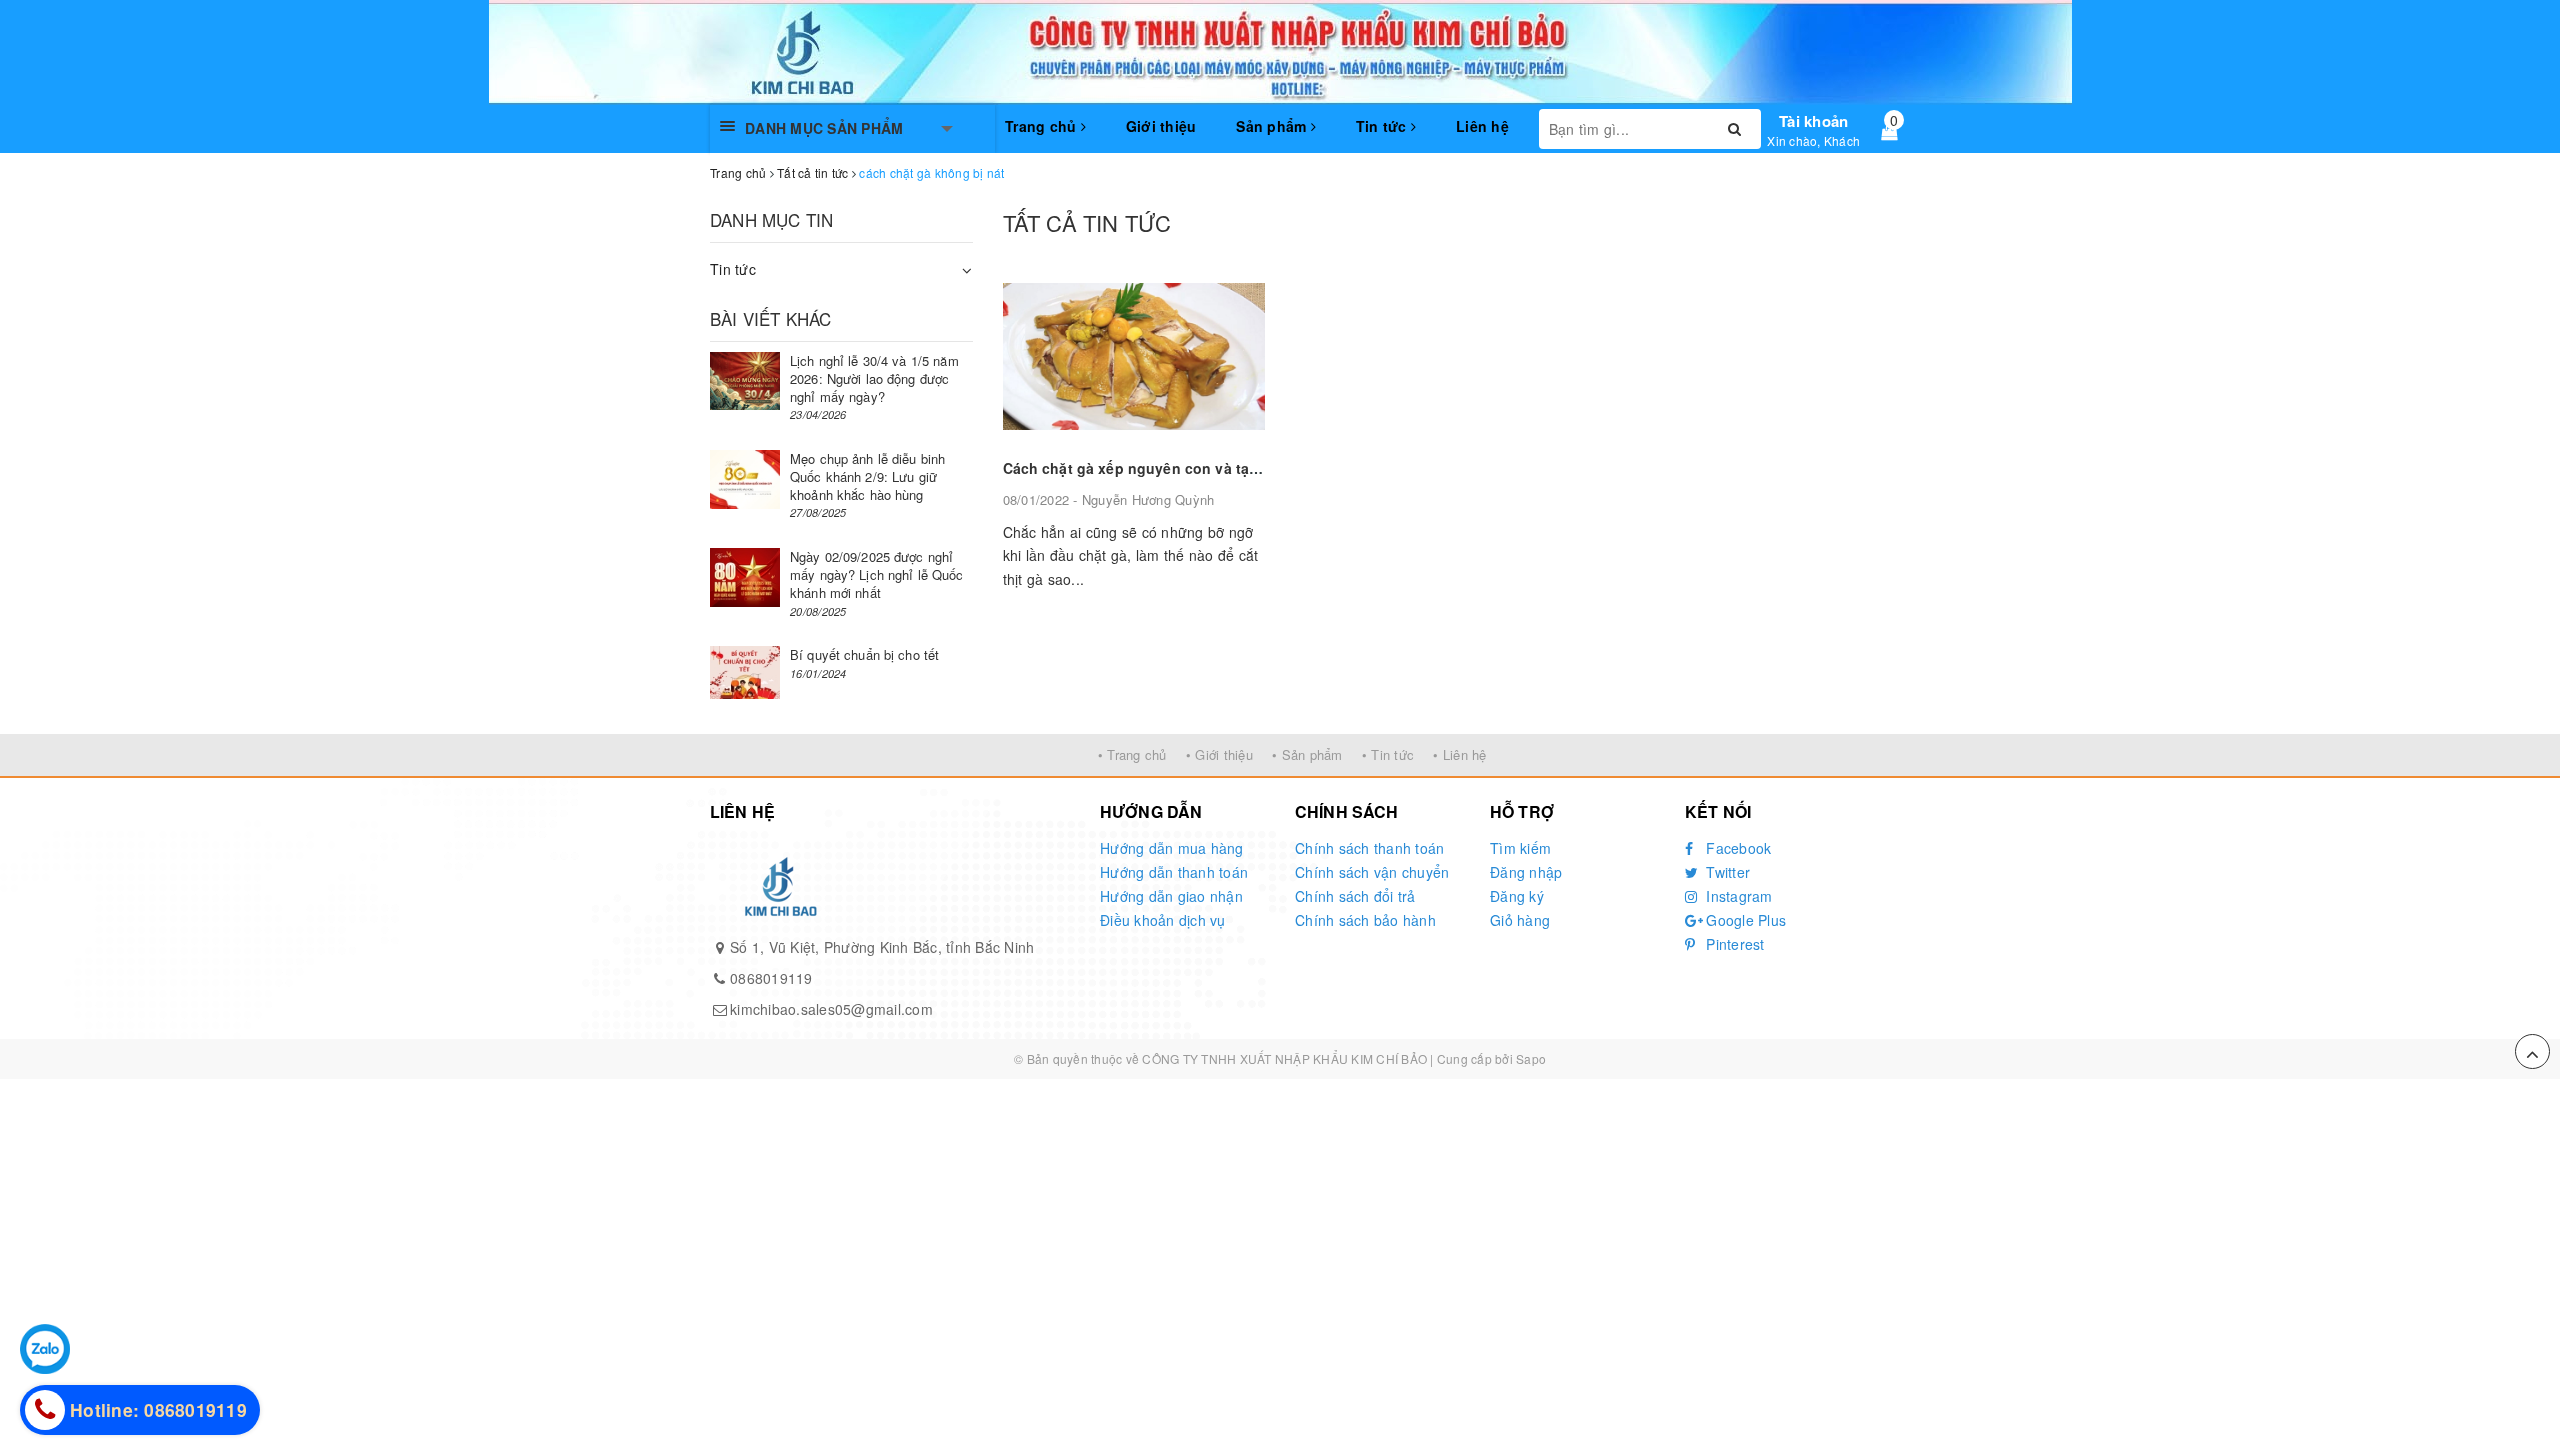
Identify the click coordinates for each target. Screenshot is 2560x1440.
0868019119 (771, 978)
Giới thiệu (1161, 126)
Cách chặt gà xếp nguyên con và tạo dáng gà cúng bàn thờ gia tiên (1239, 468)
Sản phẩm (1273, 126)
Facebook (1736, 848)
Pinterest (1733, 944)
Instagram (1737, 896)
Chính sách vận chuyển (1372, 872)
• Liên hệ (1459, 754)
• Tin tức (1388, 754)
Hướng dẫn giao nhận (1171, 896)
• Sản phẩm (1307, 754)
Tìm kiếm (1520, 848)
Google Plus (1744, 920)
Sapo (1531, 1058)
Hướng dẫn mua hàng (1172, 848)
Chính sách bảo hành (1365, 920)
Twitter (1726, 872)
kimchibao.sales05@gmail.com (831, 1009)
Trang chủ (1043, 126)
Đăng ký (1517, 896)
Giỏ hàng (1520, 920)
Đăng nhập (1526, 872)
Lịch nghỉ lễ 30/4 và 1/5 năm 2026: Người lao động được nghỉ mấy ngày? (874, 378)
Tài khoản (1813, 121)
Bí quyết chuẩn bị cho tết (864, 654)
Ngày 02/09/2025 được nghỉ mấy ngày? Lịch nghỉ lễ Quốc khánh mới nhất (877, 574)
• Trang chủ (1132, 754)
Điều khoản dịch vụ (1163, 920)
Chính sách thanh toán (1369, 848)
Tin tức (1383, 126)
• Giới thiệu (1219, 754)
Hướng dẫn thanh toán (1174, 872)
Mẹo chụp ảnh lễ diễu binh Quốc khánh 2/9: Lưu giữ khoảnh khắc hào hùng (867, 476)
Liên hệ (1482, 126)
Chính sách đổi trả (1355, 896)
